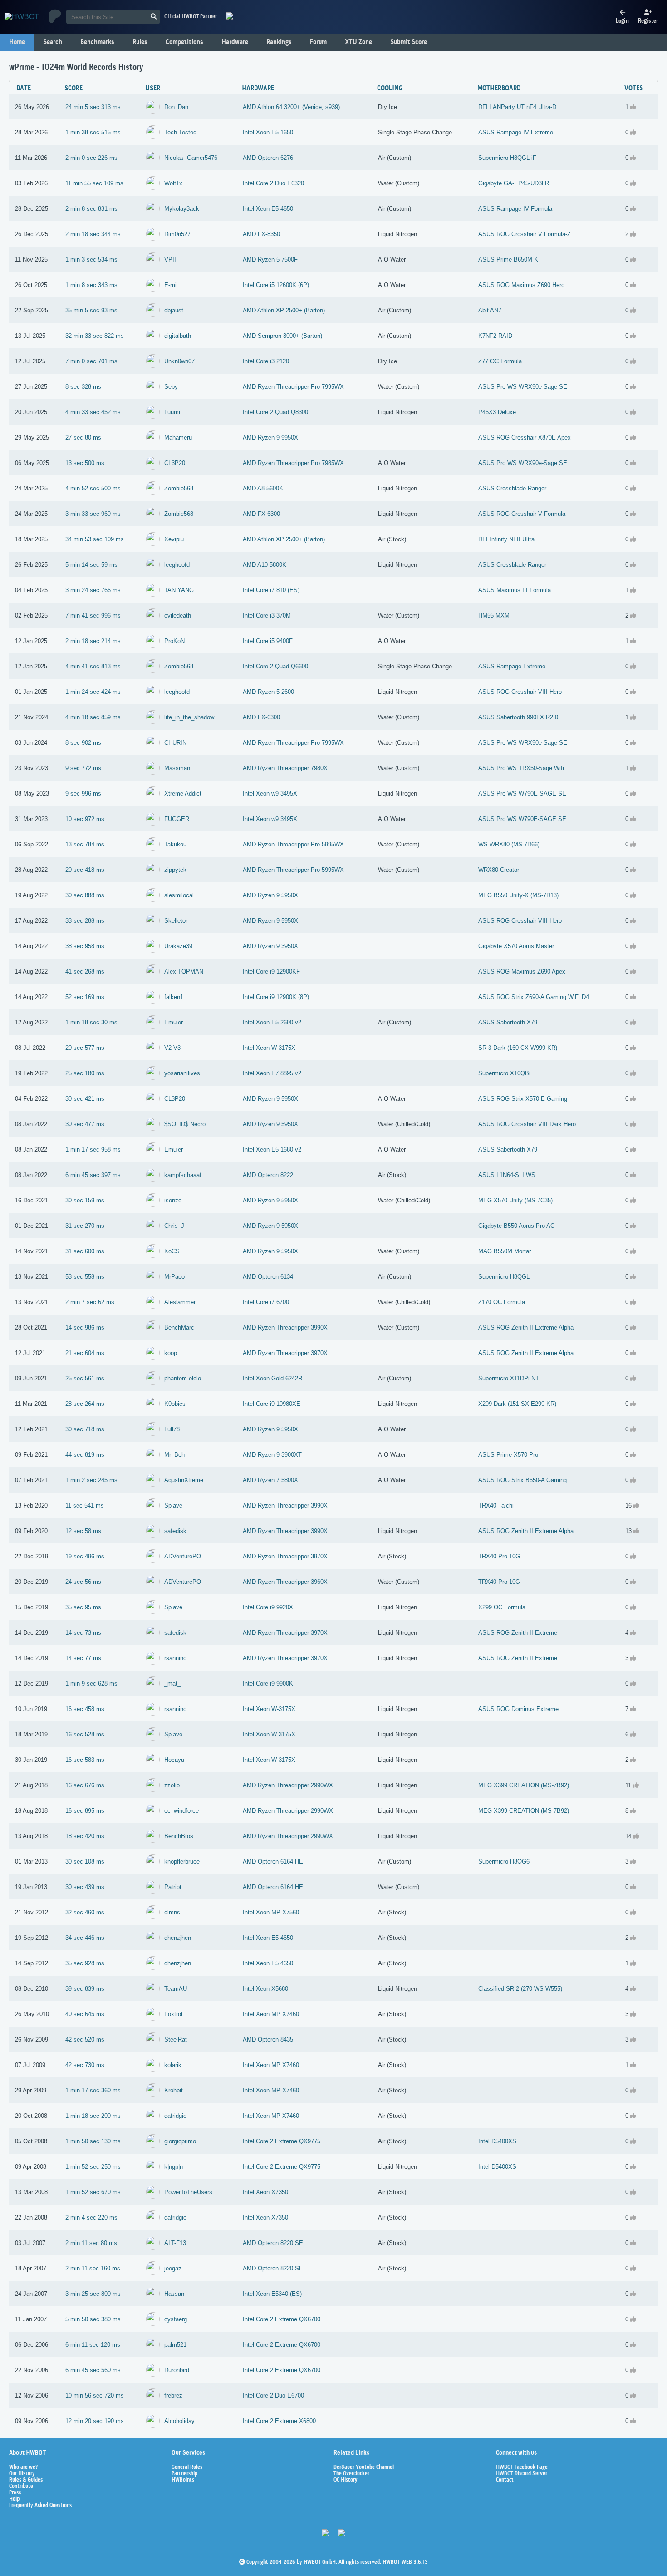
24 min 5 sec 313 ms (93, 107)
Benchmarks (97, 42)
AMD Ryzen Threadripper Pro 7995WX (293, 387)
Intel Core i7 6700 (266, 1302)
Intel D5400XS (497, 2141)
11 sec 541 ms (85, 1506)
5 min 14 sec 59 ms (91, 565)
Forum (318, 42)
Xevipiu (174, 539)
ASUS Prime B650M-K (508, 260)
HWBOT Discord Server (522, 2474)
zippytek (175, 870)
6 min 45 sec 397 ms (93, 1175)
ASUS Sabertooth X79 (508, 1022)
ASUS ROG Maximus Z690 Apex (522, 972)
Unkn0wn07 (179, 361)
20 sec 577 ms (85, 1048)
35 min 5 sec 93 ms (91, 310)
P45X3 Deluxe (497, 412)
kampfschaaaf (183, 1175)
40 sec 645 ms (85, 2014)
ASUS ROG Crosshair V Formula (522, 514)
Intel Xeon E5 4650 (268, 209)
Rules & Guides (26, 2480)
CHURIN (175, 743)
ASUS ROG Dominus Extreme (518, 1709)
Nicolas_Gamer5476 (191, 158)
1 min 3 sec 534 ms (91, 260)
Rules (140, 42)
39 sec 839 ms (85, 1989)
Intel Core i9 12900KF (271, 972)
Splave (173, 1506)
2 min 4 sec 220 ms (91, 2218)
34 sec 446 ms (85, 1938)
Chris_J (174, 1226)
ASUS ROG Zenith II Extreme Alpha (526, 1328)
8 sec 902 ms (83, 743)
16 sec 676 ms (85, 1785)
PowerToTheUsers (188, 2192)
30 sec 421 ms (85, 1099)
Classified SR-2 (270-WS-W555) (520, 1989)
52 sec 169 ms (85, 997)
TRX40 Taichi (496, 1506)
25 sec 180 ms (85, 1073)
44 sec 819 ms (85, 1455)
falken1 (174, 997)
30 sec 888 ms (85, 895)
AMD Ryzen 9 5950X (270, 895)
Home (17, 42)
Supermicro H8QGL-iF (507, 158)
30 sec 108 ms (85, 1862)
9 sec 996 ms (83, 794)
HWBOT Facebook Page (522, 2467)
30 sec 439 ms (85, 1887)
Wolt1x (173, 183)
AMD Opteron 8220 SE (273, 2243)
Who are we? (23, 2467)
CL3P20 (175, 463)
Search (53, 42)
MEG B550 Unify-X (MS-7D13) (518, 895)
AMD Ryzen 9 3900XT (272, 1455)
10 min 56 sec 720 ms (95, 2396)
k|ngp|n (174, 2167)
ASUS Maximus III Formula (515, 590)
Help (14, 2499)
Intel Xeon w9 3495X (270, 794)
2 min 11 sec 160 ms (93, 2268)
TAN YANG (179, 590)
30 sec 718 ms (85, 1429)
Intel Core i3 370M (267, 616)
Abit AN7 (490, 310)
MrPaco (174, 1277)
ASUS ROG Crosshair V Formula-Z (525, 234)
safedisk (175, 1531)
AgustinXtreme (184, 1480)
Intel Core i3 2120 (266, 361)
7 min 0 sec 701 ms (91, 361)
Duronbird (177, 2370)
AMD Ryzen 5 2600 (268, 692)
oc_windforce (181, 1811)
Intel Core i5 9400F (268, 641)
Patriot (173, 1887)
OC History (346, 2480)
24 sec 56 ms (83, 1582)
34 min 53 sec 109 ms (95, 539)
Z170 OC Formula (502, 1302)
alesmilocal (179, 895)
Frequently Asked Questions (40, 2506)
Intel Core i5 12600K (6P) (276, 285)
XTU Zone (358, 42)
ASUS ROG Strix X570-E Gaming (523, 1099)
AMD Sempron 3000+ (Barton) (282, 336)
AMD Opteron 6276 (268, 158)
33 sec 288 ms (85, 921)
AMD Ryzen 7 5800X (270, 1480)
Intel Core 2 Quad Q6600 (275, 666)
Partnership (184, 2474)
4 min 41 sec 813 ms (93, 666)
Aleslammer (180, 1302)
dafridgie (175, 2116)
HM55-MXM (494, 616)
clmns (172, 1912)
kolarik (173, 2065)
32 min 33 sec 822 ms (95, 336)
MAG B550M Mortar (505, 1251)
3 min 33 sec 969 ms (93, 514)
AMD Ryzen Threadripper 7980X (285, 768)
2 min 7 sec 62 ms (90, 1302)
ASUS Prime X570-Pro (508, 1455)
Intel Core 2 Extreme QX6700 (282, 2319)
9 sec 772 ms (83, 768)
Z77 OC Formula (500, 361)
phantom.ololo (183, 1378)
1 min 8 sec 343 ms (91, 285)
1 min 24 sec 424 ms (93, 692)
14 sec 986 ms (85, 1328)
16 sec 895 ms (85, 1811)
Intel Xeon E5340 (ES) (272, 2294)
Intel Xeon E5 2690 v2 (272, 1022)
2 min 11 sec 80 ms (91, 2243)
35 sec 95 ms (83, 1607)
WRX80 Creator (499, 870)
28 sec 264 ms (85, 1404)
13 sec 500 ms (85, 463)
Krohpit (174, 2090)
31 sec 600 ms (85, 1251)
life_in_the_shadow (189, 717)
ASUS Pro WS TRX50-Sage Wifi (521, 768)
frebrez (173, 2396)
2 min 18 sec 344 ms (93, 234)
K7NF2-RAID (495, 336)
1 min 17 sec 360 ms (93, 2090)
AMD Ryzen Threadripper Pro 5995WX (293, 844)
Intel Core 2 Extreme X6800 (279, 2421)
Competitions (184, 42)
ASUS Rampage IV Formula (515, 209)
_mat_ (172, 1684)
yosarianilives (182, 1073)
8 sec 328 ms (83, 387)
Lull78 (172, 1429)
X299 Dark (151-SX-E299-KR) (517, 1404)
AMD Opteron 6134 (268, 1277)
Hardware (235, 42)
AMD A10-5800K (265, 565)
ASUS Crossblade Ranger (512, 488)
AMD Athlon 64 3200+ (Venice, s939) (291, 107)
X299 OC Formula (502, 1607)
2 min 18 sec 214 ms (93, 641)
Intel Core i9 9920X (268, 1607)
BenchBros (179, 1836)
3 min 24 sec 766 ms (93, 590)
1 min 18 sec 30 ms (91, 1022)
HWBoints (183, 2480)
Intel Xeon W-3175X (269, 1048)
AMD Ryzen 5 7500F (270, 260)
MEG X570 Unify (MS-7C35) (515, 1200)
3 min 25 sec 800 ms (93, 2294)
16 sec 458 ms (85, 1709)
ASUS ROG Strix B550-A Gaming (522, 1480)
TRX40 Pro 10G (499, 1556)
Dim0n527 (177, 234)
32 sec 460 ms (85, 1912)
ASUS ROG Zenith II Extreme (518, 1633)
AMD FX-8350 (261, 234)
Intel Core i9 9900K (268, 1684)
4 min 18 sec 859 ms (93, 717)
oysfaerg (176, 2319)
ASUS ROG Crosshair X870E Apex (525, 438)
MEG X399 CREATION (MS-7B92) (524, 1785)
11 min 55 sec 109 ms (94, 183)
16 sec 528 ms (85, 1734)
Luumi (172, 412)
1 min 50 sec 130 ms (93, 2141)
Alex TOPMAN (184, 972)
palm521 (175, 2345)
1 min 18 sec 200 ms (93, 2116)
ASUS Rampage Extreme (512, 666)
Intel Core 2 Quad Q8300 (275, 412)
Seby (171, 387)
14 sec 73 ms (83, 1633)
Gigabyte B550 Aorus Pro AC (516, 1226)
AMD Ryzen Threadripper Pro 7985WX (293, 463)
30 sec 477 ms (85, 1124)
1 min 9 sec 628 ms (91, 1684)
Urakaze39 (178, 946)
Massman (177, 768)
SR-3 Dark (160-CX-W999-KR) (518, 1048)
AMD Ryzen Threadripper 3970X (285, 1353)
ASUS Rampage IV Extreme (516, 132)
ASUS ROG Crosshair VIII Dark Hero (527, 1124)
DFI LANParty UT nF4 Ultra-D (517, 107)
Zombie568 (179, 488)
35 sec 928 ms (85, 1963)
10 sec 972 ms (85, 819)
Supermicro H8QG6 (504, 1862)
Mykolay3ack (182, 209)
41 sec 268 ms (85, 972)
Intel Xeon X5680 (265, 1989)
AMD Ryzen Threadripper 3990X (285, 1328)
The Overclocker (351, 2474)
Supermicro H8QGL (504, 1277)
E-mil (171, 285)
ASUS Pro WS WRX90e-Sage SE (523, 387)
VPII (170, 260)
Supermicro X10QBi (504, 1073)
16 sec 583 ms (85, 1760)
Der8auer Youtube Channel (364, 2467)
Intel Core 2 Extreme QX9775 (282, 2141)
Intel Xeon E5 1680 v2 (272, 1150)
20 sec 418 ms (85, 870)
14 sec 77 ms (83, 1658)
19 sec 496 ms (85, 1556)
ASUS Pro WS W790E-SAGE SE (522, 794)
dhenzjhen (178, 1938)
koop (171, 1353)
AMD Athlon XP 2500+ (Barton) (284, 310)
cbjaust (174, 310)
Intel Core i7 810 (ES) (271, 590)
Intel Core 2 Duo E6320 (273, 183)
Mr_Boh (174, 1455)
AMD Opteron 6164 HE (273, 1862)
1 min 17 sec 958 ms (93, 1150)
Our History (22, 2474)
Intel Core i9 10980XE (272, 1404)
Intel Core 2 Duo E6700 (273, 2396)
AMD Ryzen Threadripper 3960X (285, 1582)
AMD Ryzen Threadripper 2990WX (288, 1785)
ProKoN (174, 641)
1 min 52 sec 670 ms (93, 2192)
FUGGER (177, 819)
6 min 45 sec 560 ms (93, 2370)
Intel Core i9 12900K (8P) (276, 997)
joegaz (173, 2268)
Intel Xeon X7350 (265, 2192)
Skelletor (176, 921)
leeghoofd (177, 565)
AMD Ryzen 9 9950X (270, 438)
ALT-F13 (175, 2243)
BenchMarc (179, 1328)
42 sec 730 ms (85, 2065)
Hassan (174, 2294)
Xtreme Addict (183, 794)
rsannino (175, 1658)
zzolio (172, 1785)
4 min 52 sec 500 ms (93, 488)
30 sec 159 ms (85, 1200)
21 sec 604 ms (85, 1353)
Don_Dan (176, 107)
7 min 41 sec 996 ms (93, 616)
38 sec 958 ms (85, 946)
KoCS (172, 1251)
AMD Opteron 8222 (268, 1175)
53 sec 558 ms (85, 1277)
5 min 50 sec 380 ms (93, 2319)
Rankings (279, 42)
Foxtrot (174, 2014)
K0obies (175, 1404)
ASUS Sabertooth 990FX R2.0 (518, 717)
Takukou (175, 844)
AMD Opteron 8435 (268, 2040)
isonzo (173, 1200)
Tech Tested (180, 132)
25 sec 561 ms (85, 1378)
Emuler (174, 1022)
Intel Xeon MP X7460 (271, 2014)
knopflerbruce (182, 1862)
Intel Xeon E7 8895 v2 (272, 1073)
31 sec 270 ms (85, 1226)
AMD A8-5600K (263, 488)
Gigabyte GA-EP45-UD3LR (514, 183)
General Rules (187, 2467)
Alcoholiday (179, 2421)
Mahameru (178, 438)
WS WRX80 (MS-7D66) (509, 844)
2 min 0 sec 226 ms (91, 158)
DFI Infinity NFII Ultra (506, 539)
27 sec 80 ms (83, 438)
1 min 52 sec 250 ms (93, 2167)
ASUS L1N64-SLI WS (507, 1175)
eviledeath (178, 616)
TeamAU (176, 1989)
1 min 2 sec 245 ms (91, 1480)
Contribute (21, 2487)
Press (15, 2493)
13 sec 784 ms (85, 844)
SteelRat (176, 2040)
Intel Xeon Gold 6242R (272, 1378)
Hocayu (174, 1760)
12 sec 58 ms (83, 1531)
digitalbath (178, 336)
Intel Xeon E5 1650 (268, 132)
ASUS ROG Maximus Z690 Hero (521, 285)
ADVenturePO (183, 1556)
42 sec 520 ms (85, 2040)
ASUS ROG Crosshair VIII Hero (520, 692)
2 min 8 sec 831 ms (91, 209)
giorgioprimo (180, 2141)
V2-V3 (172, 1048)
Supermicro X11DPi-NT (509, 1378)
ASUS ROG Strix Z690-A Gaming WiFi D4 (534, 997)
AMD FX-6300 (261, 514)
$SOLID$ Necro (185, 1124)
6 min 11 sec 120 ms (93, 2345)
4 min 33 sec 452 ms (93, 412)
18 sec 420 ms (85, 1836)
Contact (505, 2480)
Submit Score (409, 42)
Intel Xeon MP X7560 (271, 1912)
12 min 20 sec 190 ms (95, 2421)
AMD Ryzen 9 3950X (270, 946)
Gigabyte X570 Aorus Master (516, 946)
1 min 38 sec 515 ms (93, 132)
